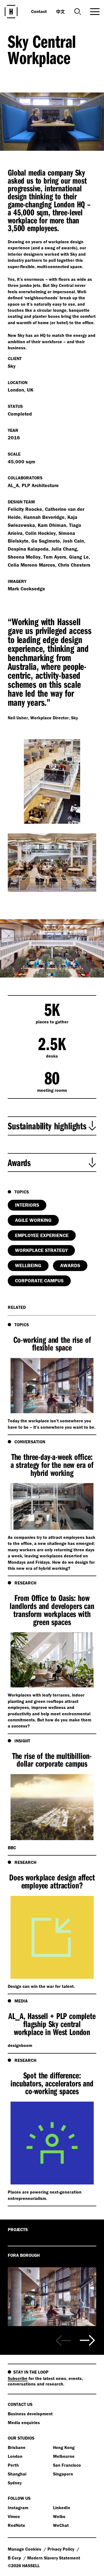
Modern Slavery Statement (54, 2558)
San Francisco (67, 2465)
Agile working (33, 1220)
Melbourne (64, 2456)
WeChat (61, 2525)
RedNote (17, 2525)
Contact (39, 11)
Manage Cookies (25, 2549)
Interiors (27, 1205)
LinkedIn (62, 2508)
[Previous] (63, 2340)
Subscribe (18, 2378)
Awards (70, 1265)
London (15, 2456)
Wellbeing (28, 1265)
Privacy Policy (61, 2549)
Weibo (59, 2516)
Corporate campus (39, 1281)
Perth (13, 2465)
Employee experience (42, 1235)
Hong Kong (64, 2447)
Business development (30, 2414)
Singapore (63, 2474)
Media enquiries (24, 2422)
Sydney (15, 2483)
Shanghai (17, 2474)
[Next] (87, 2340)
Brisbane (17, 2447)
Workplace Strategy (41, 1250)
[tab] (52, 1126)
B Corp (15, 2558)
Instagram (18, 2508)
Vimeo (14, 2516)
